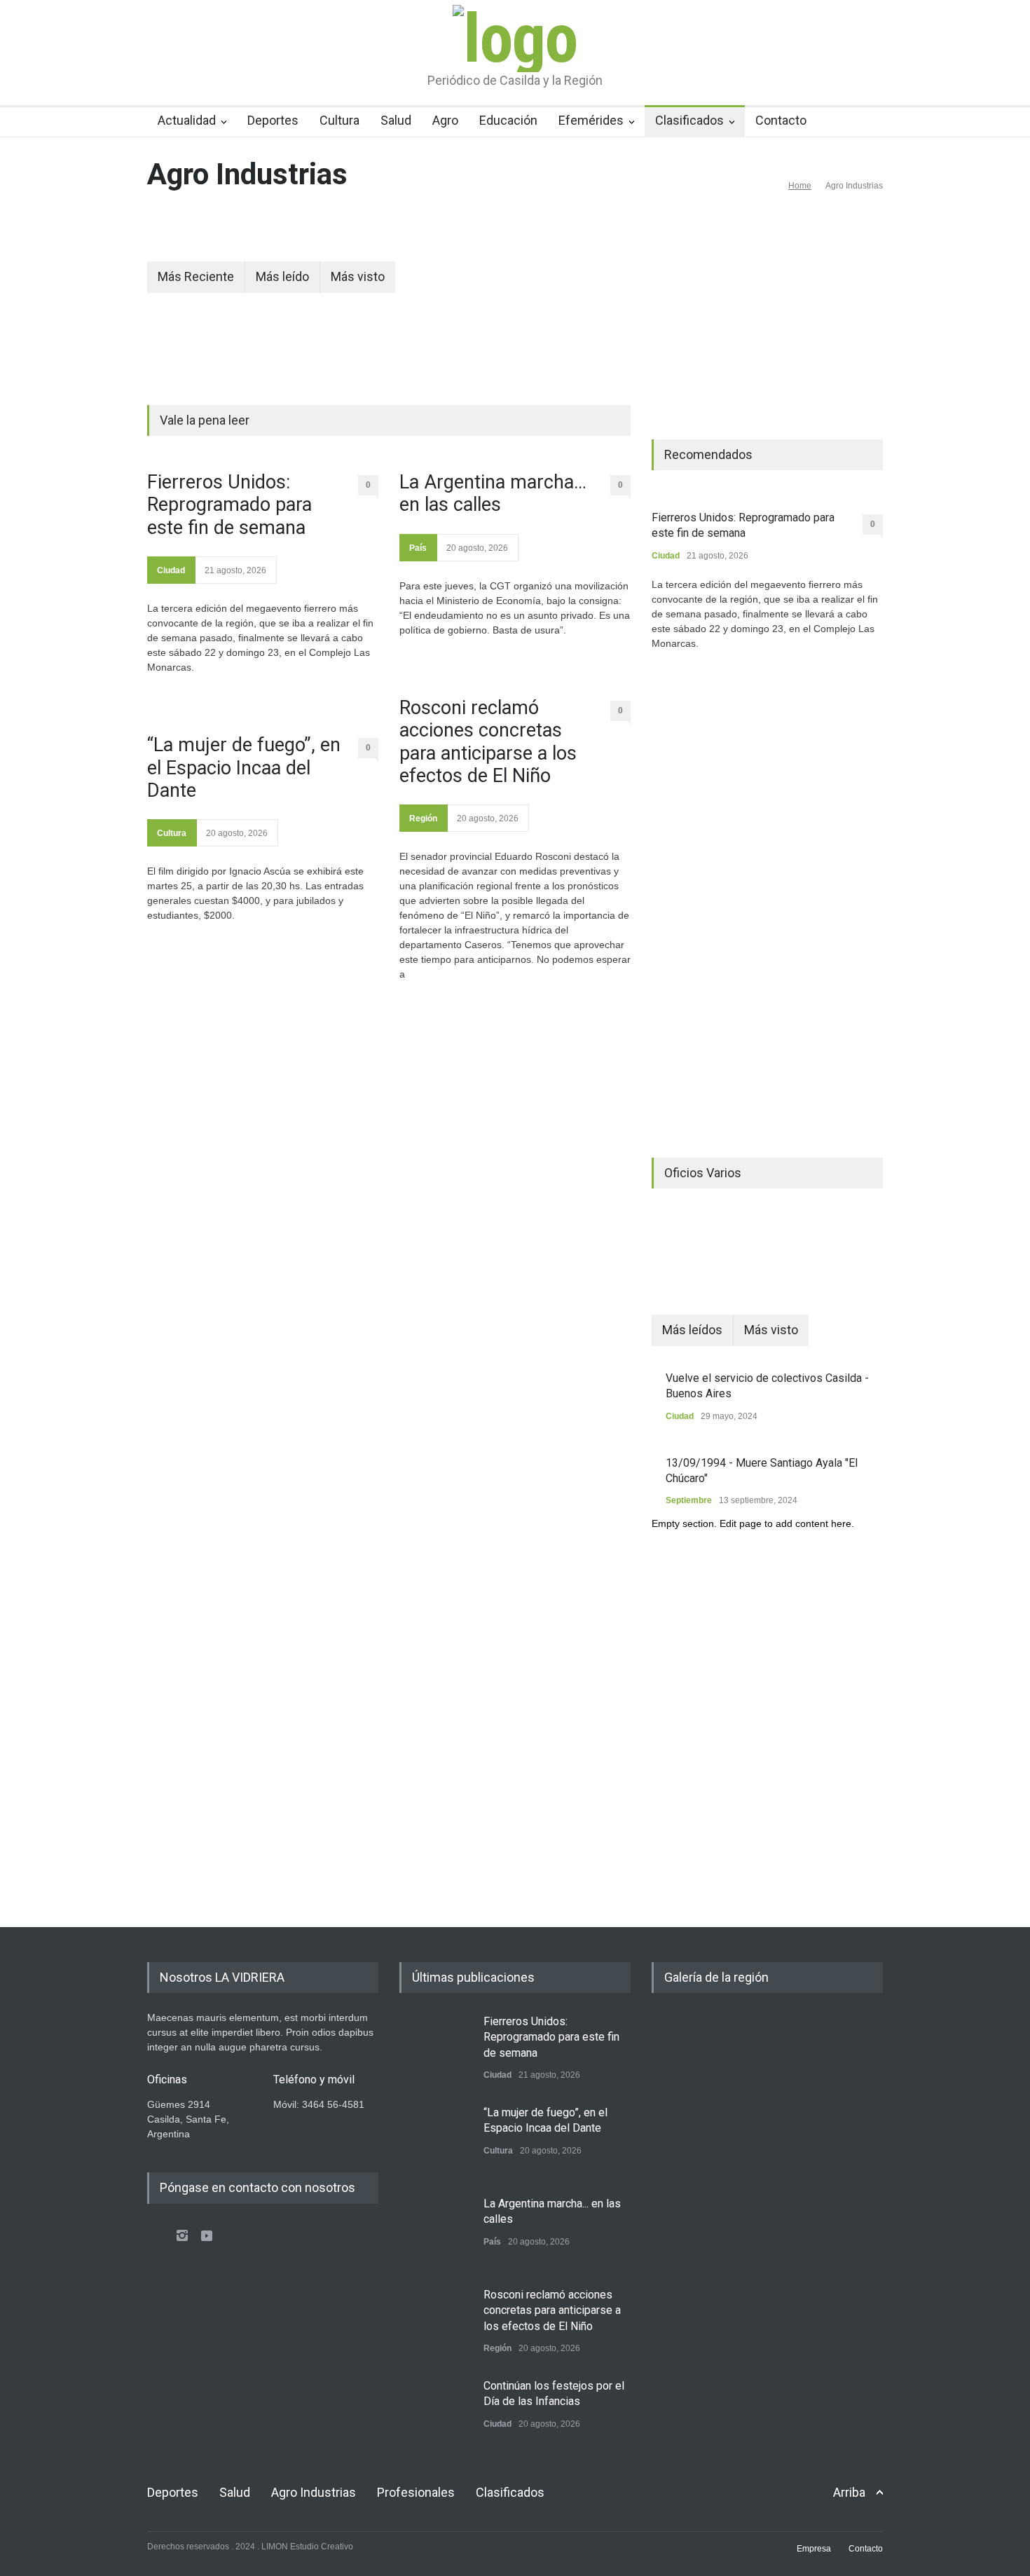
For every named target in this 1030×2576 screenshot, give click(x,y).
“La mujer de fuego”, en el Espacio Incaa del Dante (244, 768)
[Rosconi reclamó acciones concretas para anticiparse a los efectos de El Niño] (434, 2322)
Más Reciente (196, 276)
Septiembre (689, 1500)
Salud (396, 120)
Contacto (781, 120)
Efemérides (591, 120)
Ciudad (171, 570)
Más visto (358, 276)
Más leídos (692, 1330)
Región (423, 818)
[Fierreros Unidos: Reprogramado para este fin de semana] (434, 2049)
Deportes (273, 120)
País (418, 548)
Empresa (814, 2549)
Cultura (339, 120)
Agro (445, 120)
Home (800, 186)
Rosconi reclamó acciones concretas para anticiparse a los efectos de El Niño (488, 742)
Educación (508, 120)
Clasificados (689, 120)
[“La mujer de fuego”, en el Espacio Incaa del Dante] (434, 2140)
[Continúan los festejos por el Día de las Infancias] (434, 2413)
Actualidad (187, 120)
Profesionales (416, 2492)
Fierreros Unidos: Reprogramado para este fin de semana (229, 505)
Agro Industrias (314, 2492)
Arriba (849, 2492)
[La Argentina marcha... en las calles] (434, 2231)
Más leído (282, 276)
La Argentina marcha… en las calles (493, 493)
